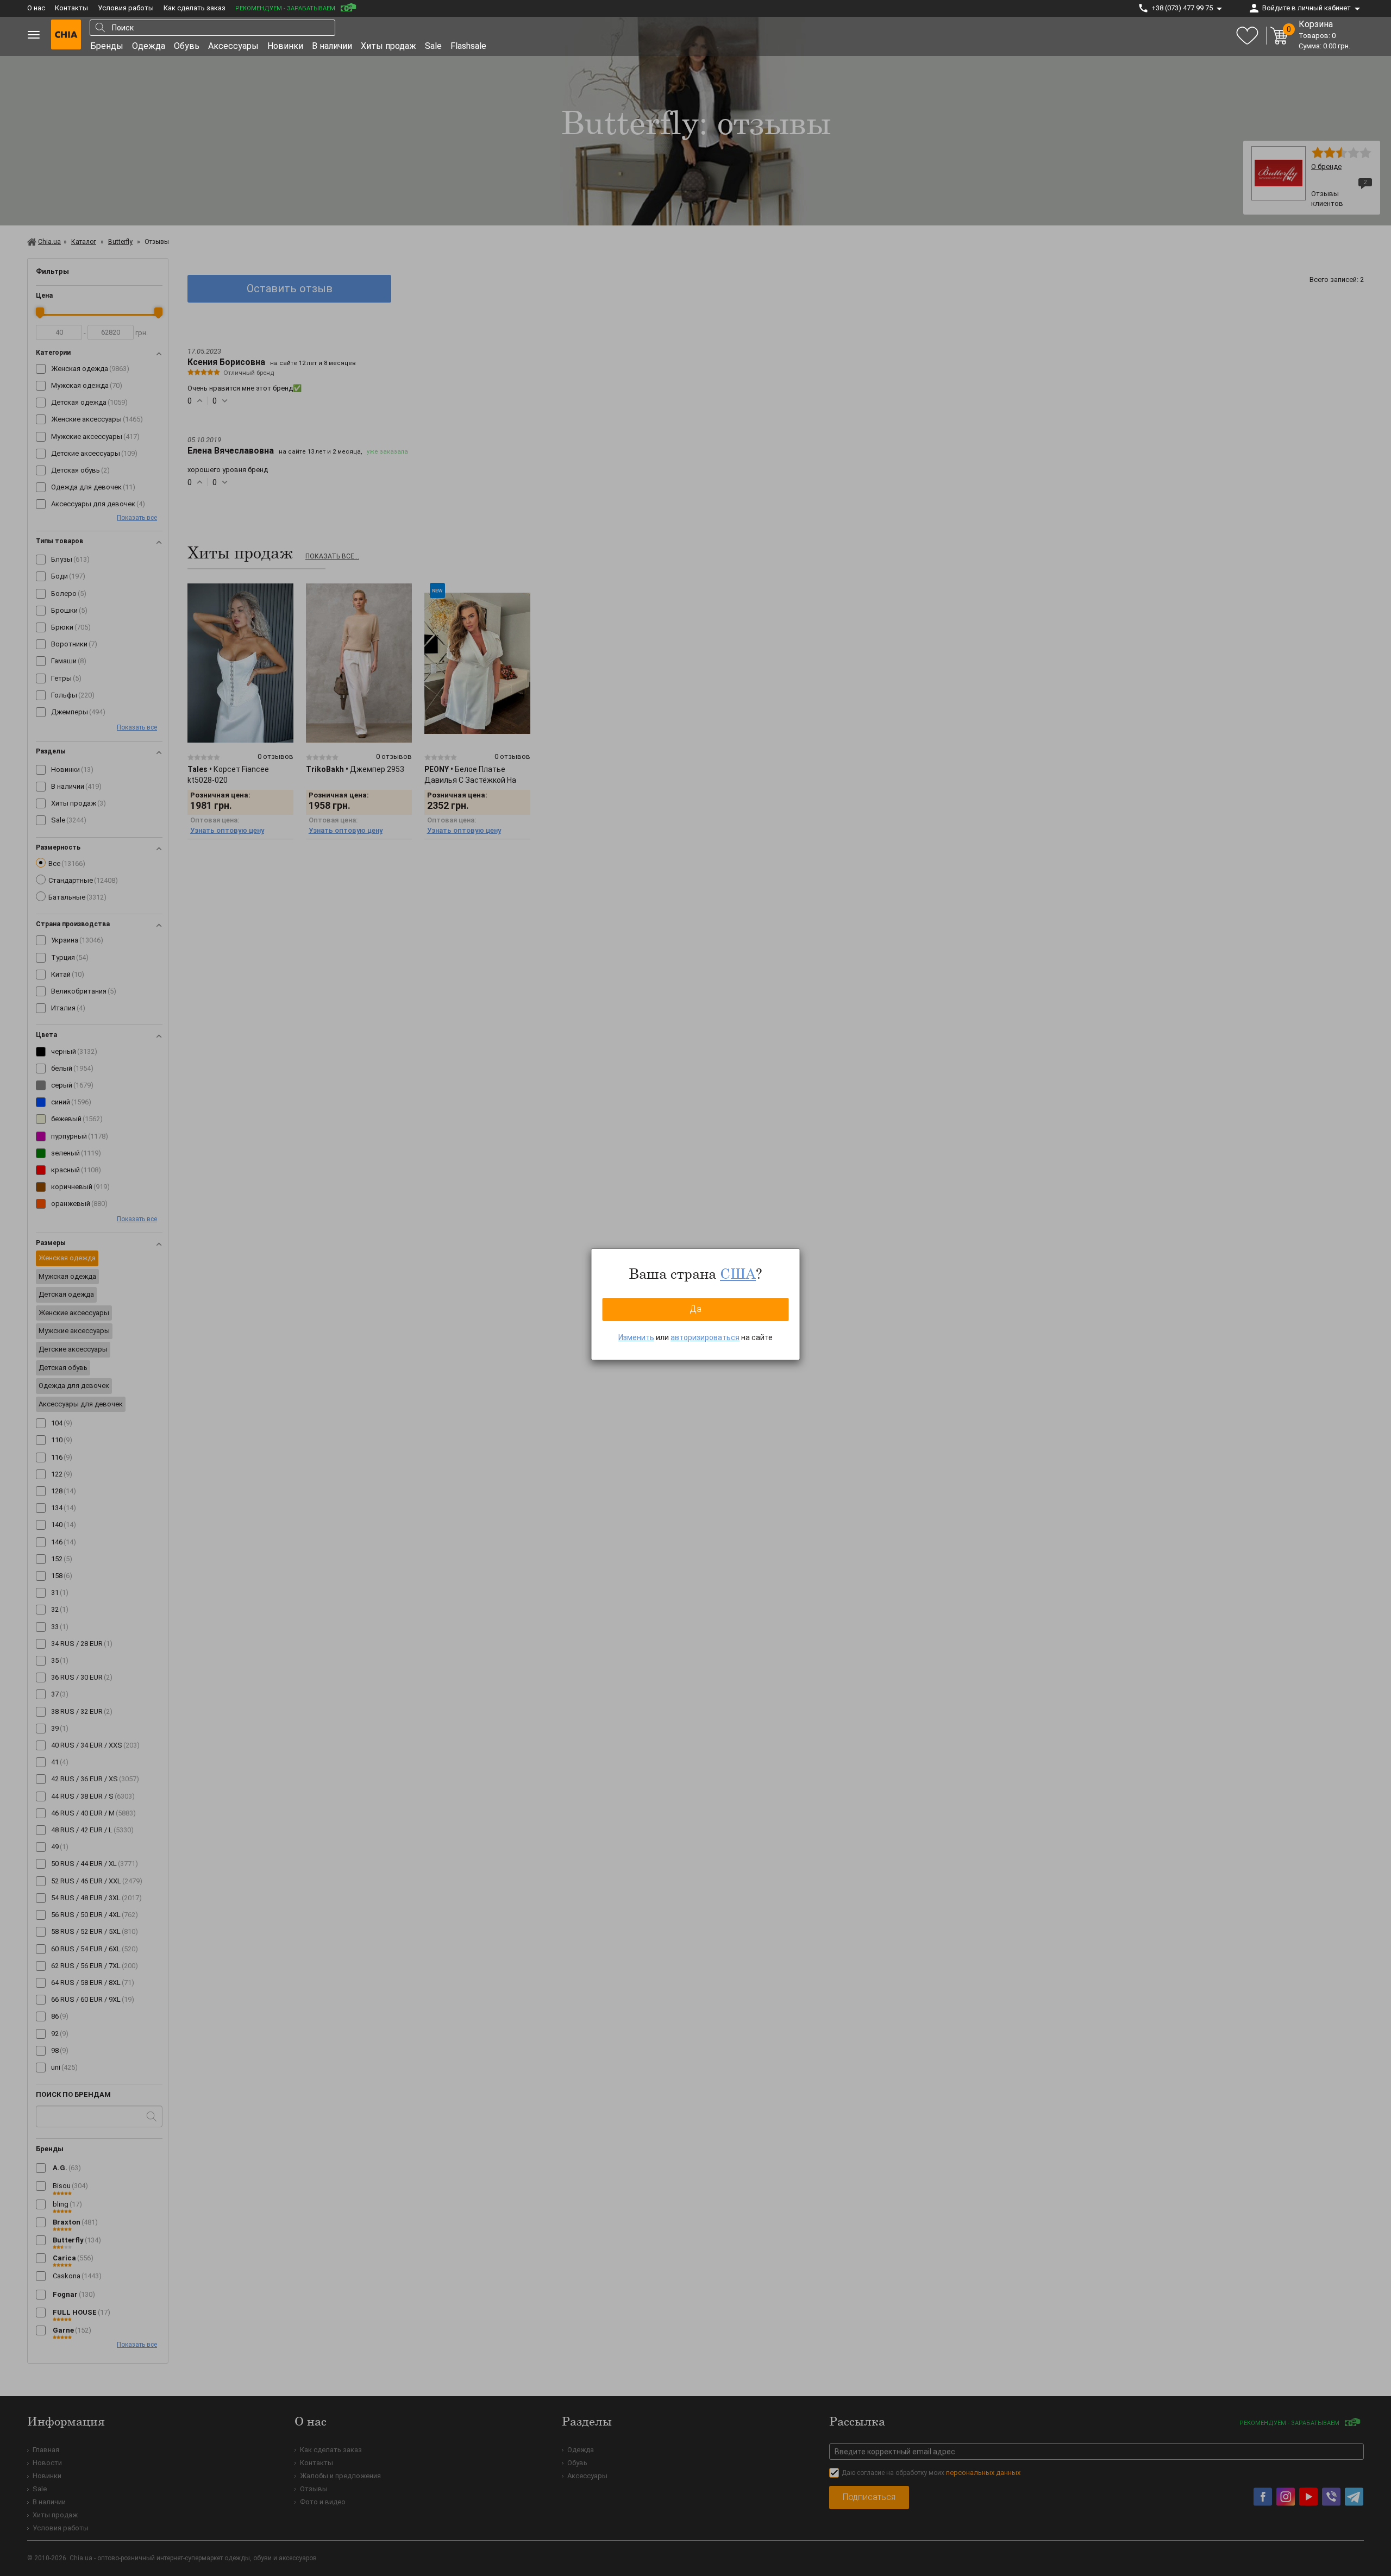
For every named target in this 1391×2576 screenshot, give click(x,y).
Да (695, 1309)
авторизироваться (705, 1337)
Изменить (636, 1337)
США (738, 1273)
